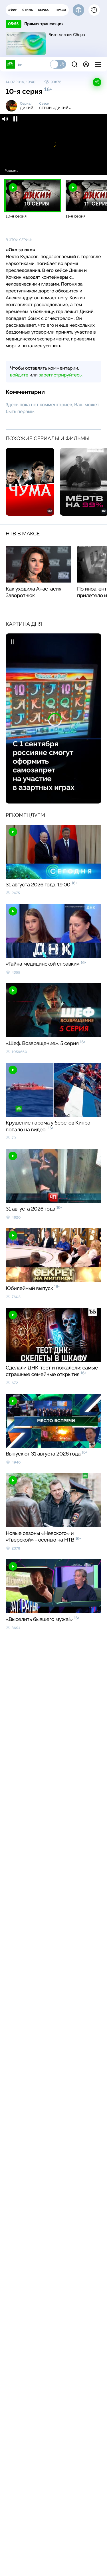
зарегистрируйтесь (60, 375)
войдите (19, 375)
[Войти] (86, 64)
